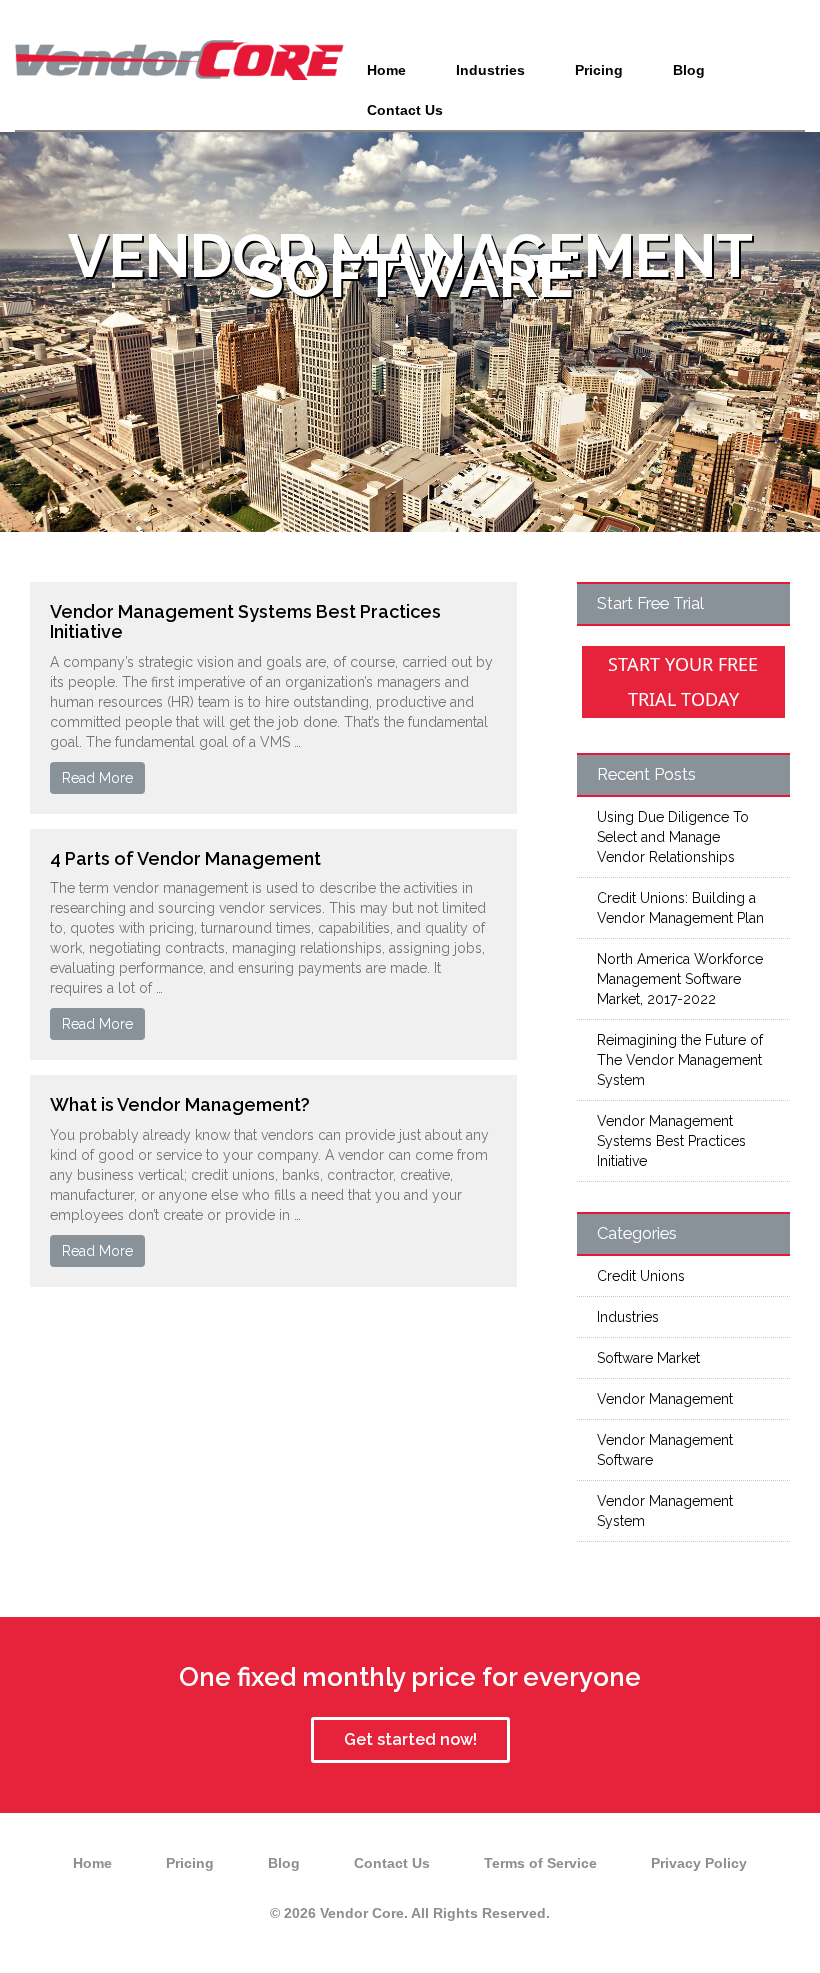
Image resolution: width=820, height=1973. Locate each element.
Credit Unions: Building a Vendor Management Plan (680, 908)
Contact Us (405, 110)
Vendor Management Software (665, 1450)
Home (386, 70)
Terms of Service (540, 1863)
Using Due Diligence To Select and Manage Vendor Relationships (673, 837)
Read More (97, 778)
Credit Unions (641, 1276)
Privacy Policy (699, 1863)
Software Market (648, 1358)
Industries (490, 70)
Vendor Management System (665, 1511)
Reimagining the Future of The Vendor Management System (680, 1060)
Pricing (599, 70)
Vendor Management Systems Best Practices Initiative (245, 621)
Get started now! (410, 1739)
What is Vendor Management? (180, 1104)
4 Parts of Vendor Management (185, 858)
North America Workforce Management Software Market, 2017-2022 (680, 979)
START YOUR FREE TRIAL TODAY (683, 681)
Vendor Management (665, 1399)
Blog (689, 70)
